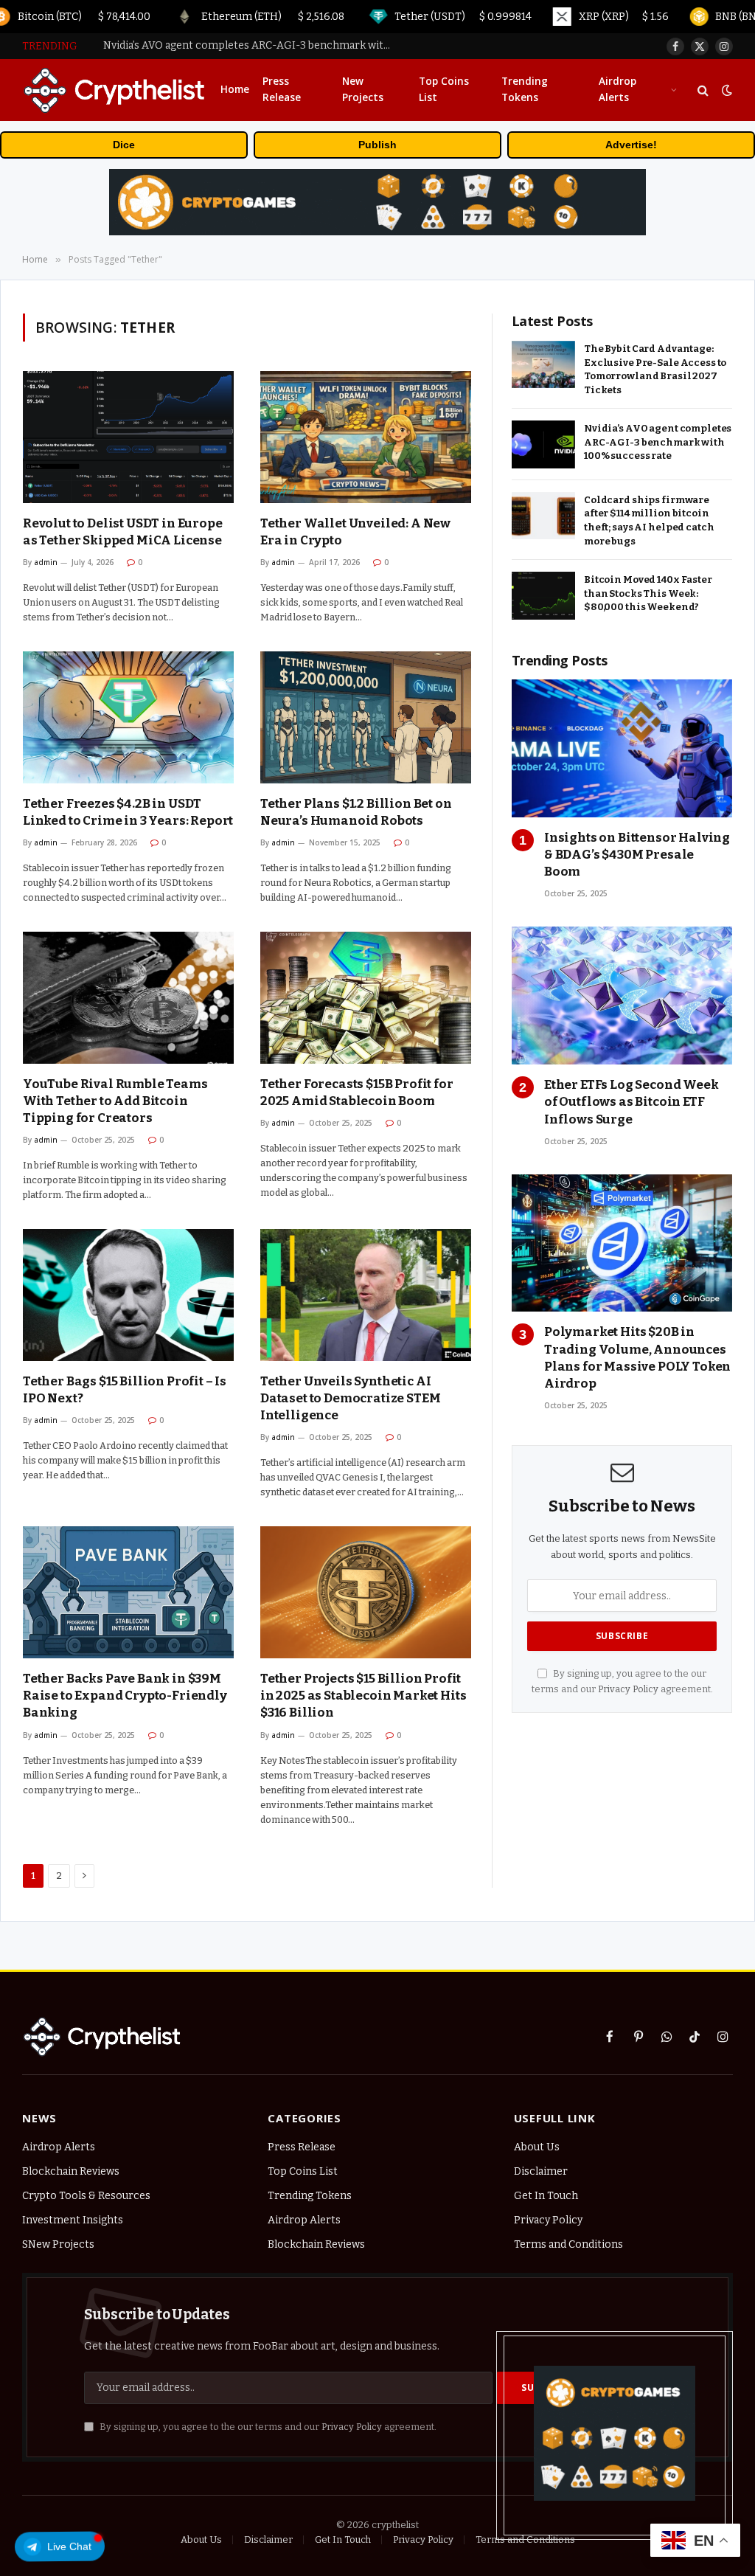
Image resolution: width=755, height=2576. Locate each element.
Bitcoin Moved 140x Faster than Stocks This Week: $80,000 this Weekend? (648, 593)
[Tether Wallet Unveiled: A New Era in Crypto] (366, 437)
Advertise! (631, 145)
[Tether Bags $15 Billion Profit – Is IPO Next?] (128, 1295)
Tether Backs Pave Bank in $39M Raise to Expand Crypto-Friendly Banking (125, 1696)
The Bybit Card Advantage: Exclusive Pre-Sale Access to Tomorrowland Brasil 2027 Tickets (655, 369)
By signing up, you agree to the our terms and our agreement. (267, 2427)
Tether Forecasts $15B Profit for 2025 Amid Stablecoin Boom (357, 1093)
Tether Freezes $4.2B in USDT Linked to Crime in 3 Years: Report (128, 812)
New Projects (363, 89)
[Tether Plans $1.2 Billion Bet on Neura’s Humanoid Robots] (366, 717)
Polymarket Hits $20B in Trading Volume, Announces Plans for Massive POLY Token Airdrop (637, 1357)
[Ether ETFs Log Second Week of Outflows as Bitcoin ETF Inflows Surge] (622, 996)
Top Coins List (444, 89)
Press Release (282, 89)
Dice (124, 145)
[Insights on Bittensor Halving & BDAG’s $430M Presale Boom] (622, 748)
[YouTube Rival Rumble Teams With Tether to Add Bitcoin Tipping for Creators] (128, 998)
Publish (377, 145)
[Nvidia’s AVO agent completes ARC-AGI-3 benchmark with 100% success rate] (543, 444)
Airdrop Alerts (617, 89)
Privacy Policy (628, 1689)
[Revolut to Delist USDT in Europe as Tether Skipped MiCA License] (128, 437)
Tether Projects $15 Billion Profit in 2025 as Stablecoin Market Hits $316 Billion (363, 1696)
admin (46, 562)
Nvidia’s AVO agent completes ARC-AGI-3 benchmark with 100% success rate (251, 45)
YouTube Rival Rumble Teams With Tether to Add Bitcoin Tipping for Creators (115, 1101)
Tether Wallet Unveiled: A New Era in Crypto (355, 532)
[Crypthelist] (115, 90)
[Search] (703, 90)
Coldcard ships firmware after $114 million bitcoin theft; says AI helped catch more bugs (649, 520)
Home (235, 89)
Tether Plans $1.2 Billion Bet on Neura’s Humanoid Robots (356, 812)
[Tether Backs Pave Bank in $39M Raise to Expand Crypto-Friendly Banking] (128, 1592)
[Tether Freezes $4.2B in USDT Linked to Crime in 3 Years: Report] (128, 717)
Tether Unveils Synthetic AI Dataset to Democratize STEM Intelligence (350, 1398)
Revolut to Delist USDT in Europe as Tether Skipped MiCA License (123, 532)
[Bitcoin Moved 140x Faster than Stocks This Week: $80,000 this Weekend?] (543, 596)
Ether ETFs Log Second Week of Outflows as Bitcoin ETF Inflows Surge (632, 1102)
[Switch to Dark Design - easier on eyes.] (726, 90)
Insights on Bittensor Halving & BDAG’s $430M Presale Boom (637, 855)
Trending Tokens (525, 89)
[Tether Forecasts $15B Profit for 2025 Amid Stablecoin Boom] (366, 998)
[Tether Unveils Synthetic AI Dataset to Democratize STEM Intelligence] (366, 1295)
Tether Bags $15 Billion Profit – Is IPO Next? (125, 1390)
